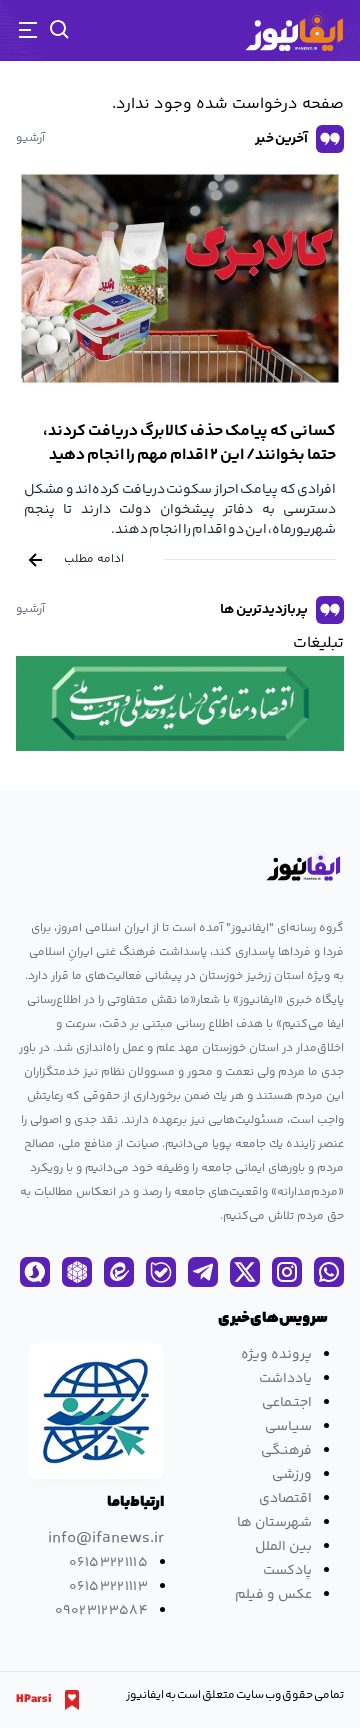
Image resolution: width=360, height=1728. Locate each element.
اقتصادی (285, 1499)
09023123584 (101, 1611)
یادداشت (285, 1379)
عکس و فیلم (273, 1595)
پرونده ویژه (276, 1355)
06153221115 (108, 1563)
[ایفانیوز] (294, 30)
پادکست (287, 1571)
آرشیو (30, 139)
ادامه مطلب (94, 559)
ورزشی (292, 1475)
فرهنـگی (286, 1451)
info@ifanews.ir (106, 1539)
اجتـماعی (287, 1403)
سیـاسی (288, 1427)
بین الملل (283, 1547)
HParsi (34, 1700)
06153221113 (108, 1587)
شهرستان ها (274, 1523)
